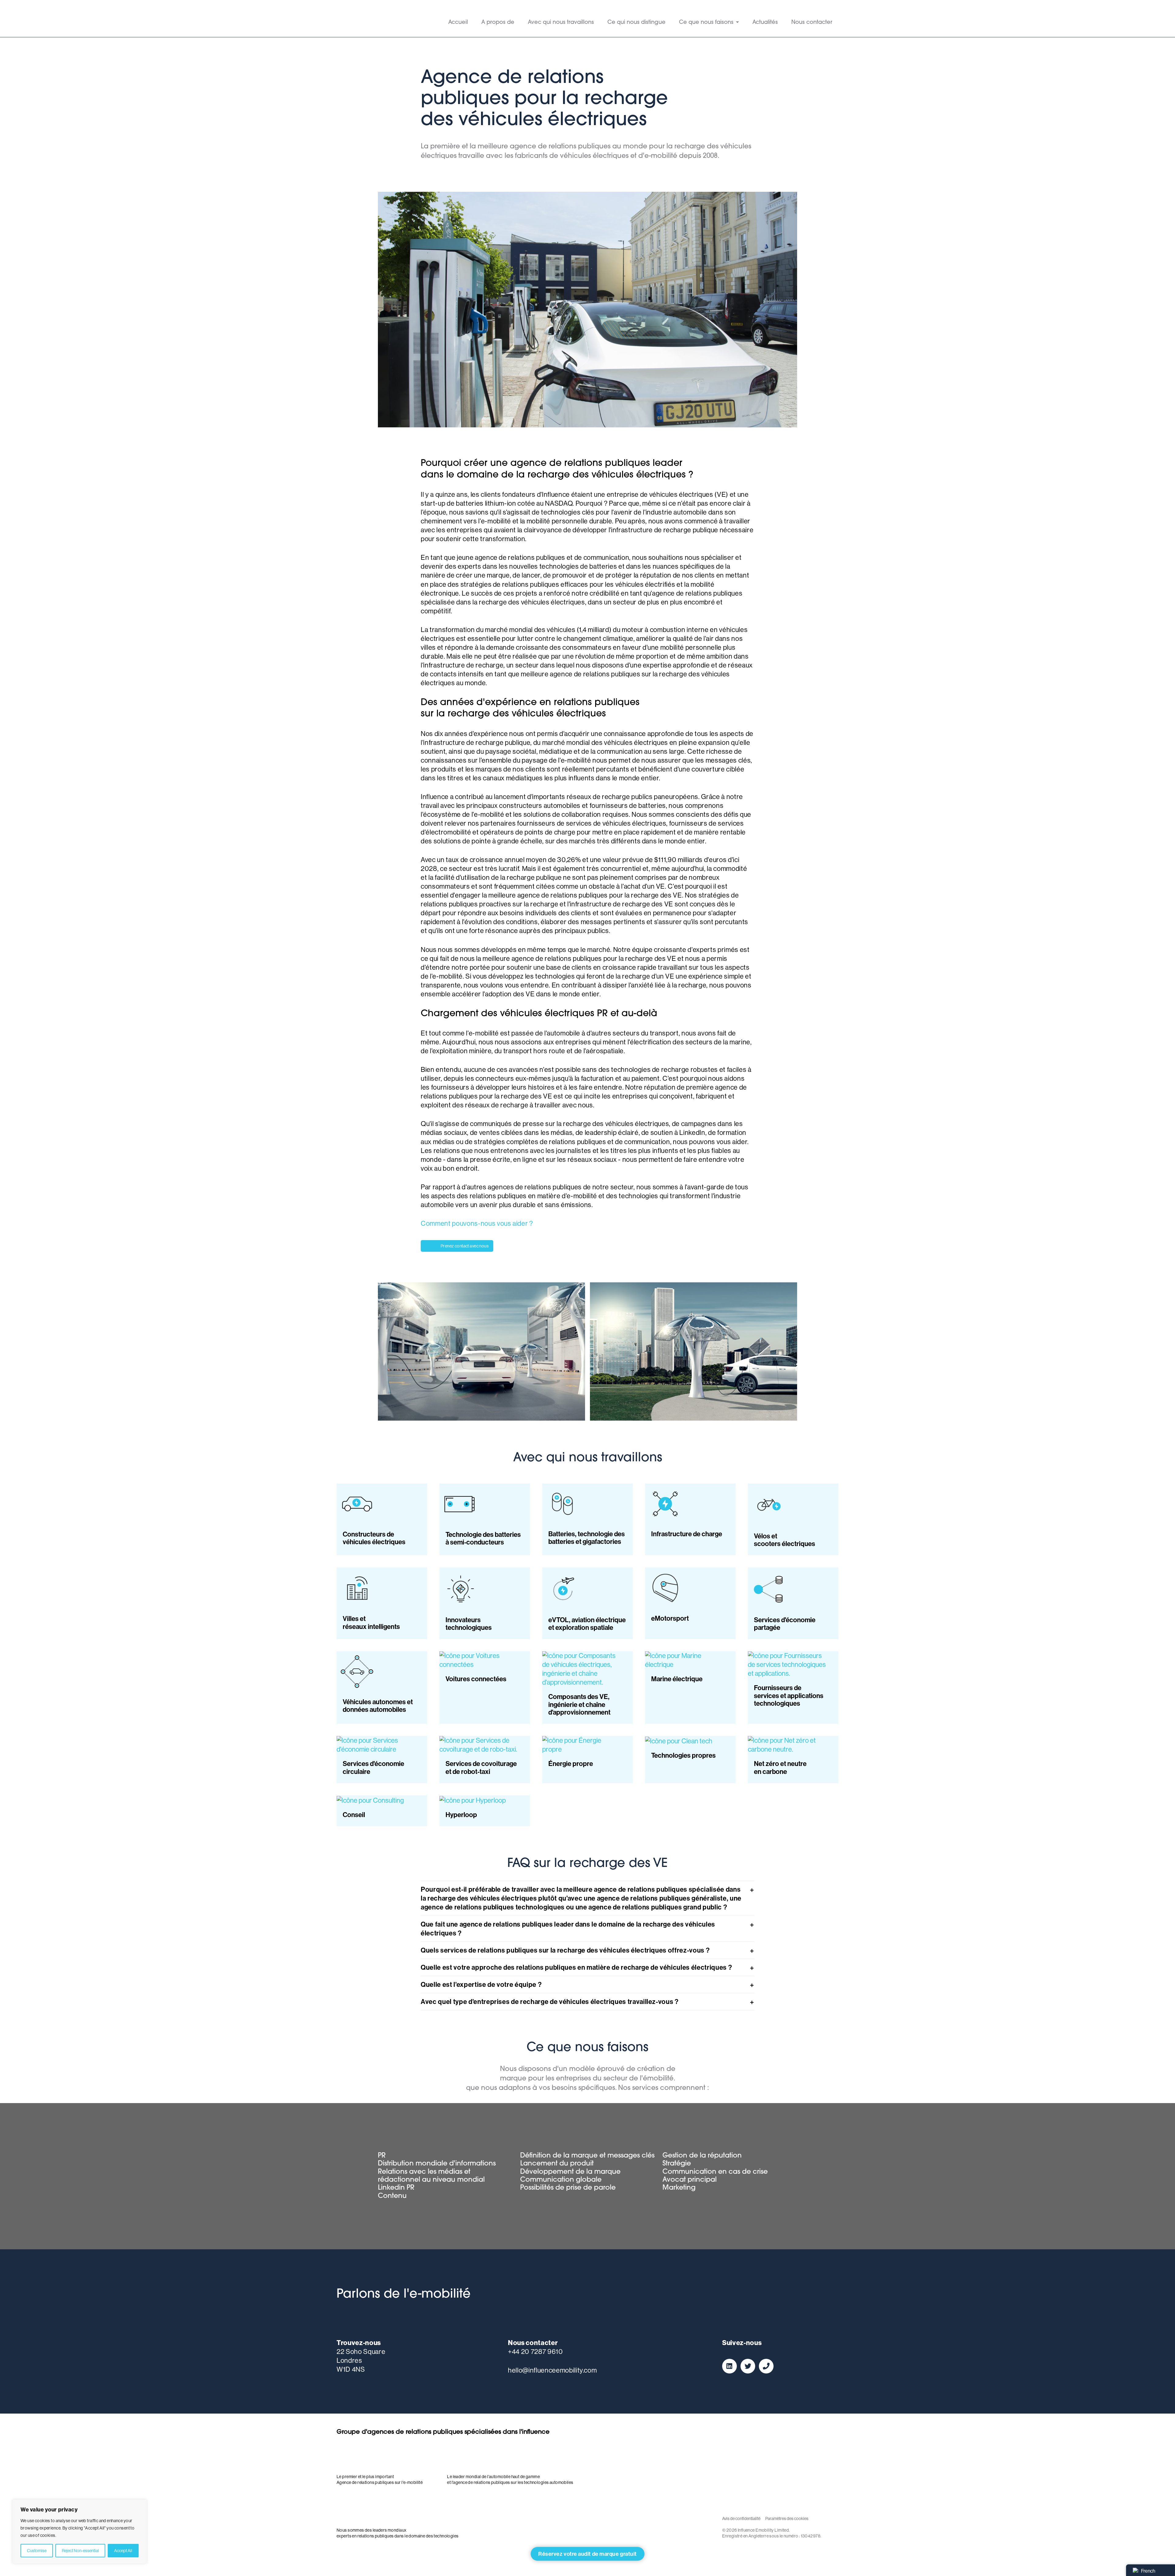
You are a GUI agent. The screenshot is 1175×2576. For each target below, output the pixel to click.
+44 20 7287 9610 (535, 2351)
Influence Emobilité (367, 19)
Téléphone (766, 2366)
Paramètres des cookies (787, 2518)
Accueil (458, 23)
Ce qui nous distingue (636, 23)
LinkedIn (729, 2366)
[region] (80, 2532)
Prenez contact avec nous (465, 1246)
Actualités (765, 23)
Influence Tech (368, 2510)
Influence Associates (479, 2456)
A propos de (498, 23)
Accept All (123, 2551)
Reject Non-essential (80, 2551)
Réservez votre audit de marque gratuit (587, 2554)
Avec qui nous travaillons (561, 23)
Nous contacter (812, 23)
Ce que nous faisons (706, 23)
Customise (37, 2551)
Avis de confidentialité (741, 2518)
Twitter (748, 2366)
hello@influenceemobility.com (552, 2370)
